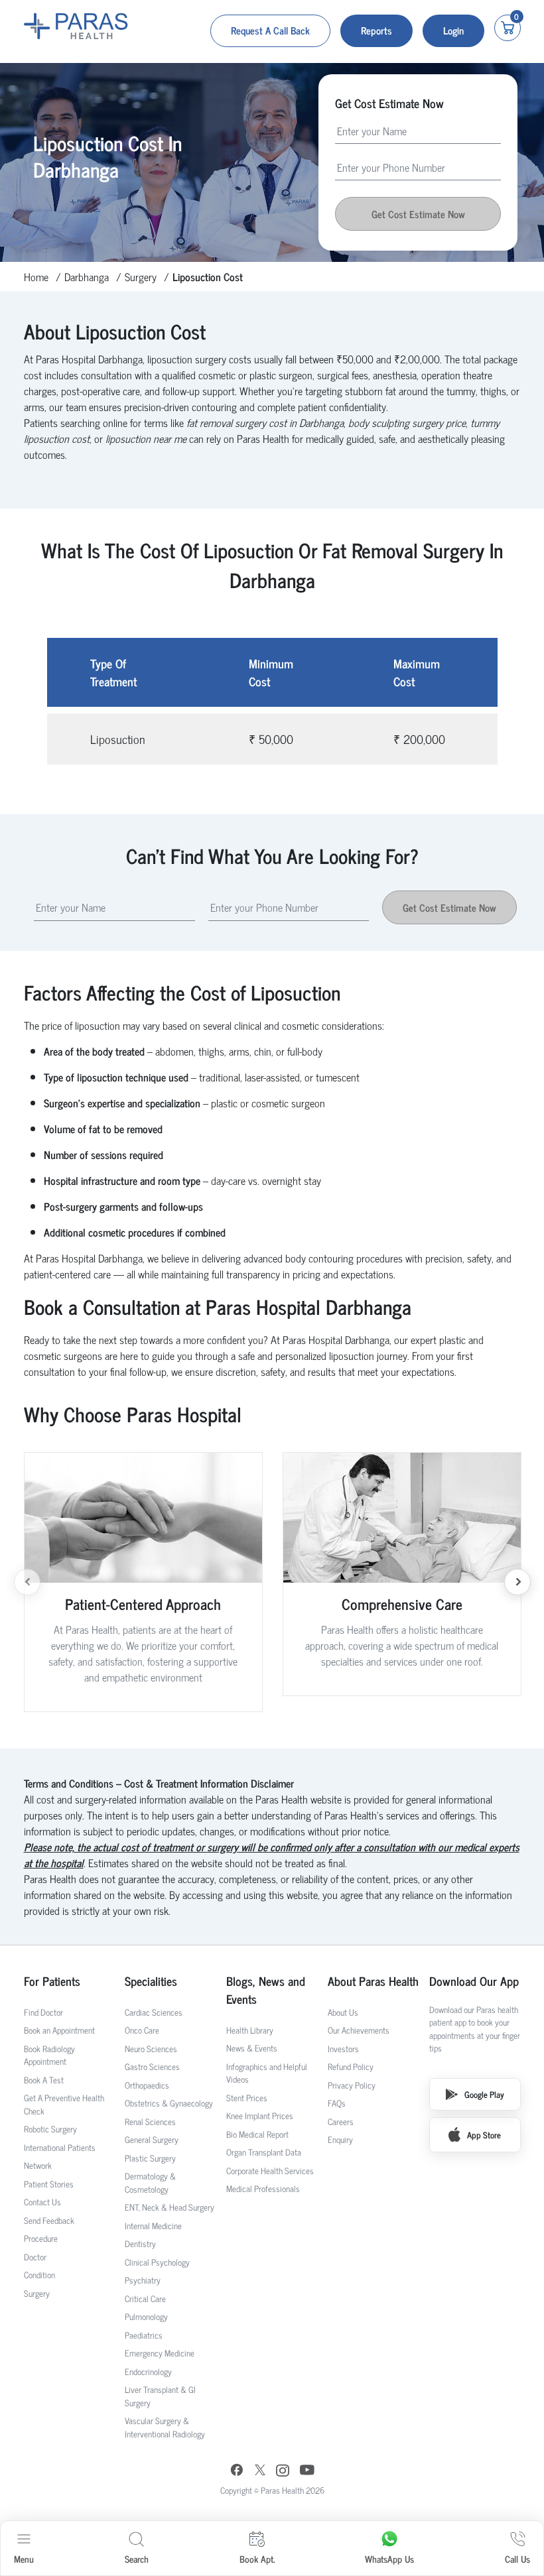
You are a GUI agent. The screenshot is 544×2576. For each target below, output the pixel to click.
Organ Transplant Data (264, 2152)
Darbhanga (87, 276)
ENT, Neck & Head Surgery (170, 2207)
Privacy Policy (352, 2085)
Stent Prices (247, 2098)
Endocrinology (148, 2371)
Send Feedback (49, 2220)
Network (38, 2165)
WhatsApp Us (389, 2558)
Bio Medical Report (257, 2134)
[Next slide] (517, 1582)
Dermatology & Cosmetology (150, 2182)
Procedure (41, 2238)
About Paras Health (373, 1981)
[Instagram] (283, 2472)
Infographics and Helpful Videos (267, 2073)
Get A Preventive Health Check (64, 2104)
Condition (39, 2275)
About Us (343, 2012)
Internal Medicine (153, 2226)
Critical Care (145, 2299)
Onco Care (142, 2030)
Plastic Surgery (150, 2158)
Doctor (35, 2257)
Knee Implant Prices (260, 2116)
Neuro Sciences (151, 2049)
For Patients (52, 1981)
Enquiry (340, 2139)
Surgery (141, 276)
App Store (484, 2135)
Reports (376, 30)
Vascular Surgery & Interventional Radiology (165, 2427)
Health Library (250, 2030)
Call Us (517, 2558)
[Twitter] (260, 2472)
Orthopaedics (147, 2085)
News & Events (252, 2048)
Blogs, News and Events (266, 1990)
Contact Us (42, 2202)
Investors (343, 2049)
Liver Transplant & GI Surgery (160, 2396)
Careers (341, 2121)
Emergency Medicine (160, 2353)
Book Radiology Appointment (49, 2055)
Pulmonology (146, 2316)
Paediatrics (144, 2335)
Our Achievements (359, 2030)
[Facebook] (237, 2472)
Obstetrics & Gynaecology (169, 2103)
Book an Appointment (59, 2030)
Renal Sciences (150, 2121)
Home (36, 276)
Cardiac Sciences (154, 2012)
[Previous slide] (27, 1582)
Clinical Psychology (157, 2262)
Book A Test (44, 2080)
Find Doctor (43, 2012)
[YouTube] (307, 2472)
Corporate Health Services (270, 2171)
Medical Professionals (263, 2188)
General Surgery (152, 2139)
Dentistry (140, 2243)
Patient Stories (49, 2184)
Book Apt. (257, 2558)
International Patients (60, 2147)
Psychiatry (143, 2280)
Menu (24, 2558)
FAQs (337, 2103)
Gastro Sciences (152, 2066)
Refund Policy (351, 2066)
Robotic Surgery (50, 2129)
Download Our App (474, 1981)
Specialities (151, 1981)
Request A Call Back (270, 30)
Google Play (484, 2094)
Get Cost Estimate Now (449, 907)
